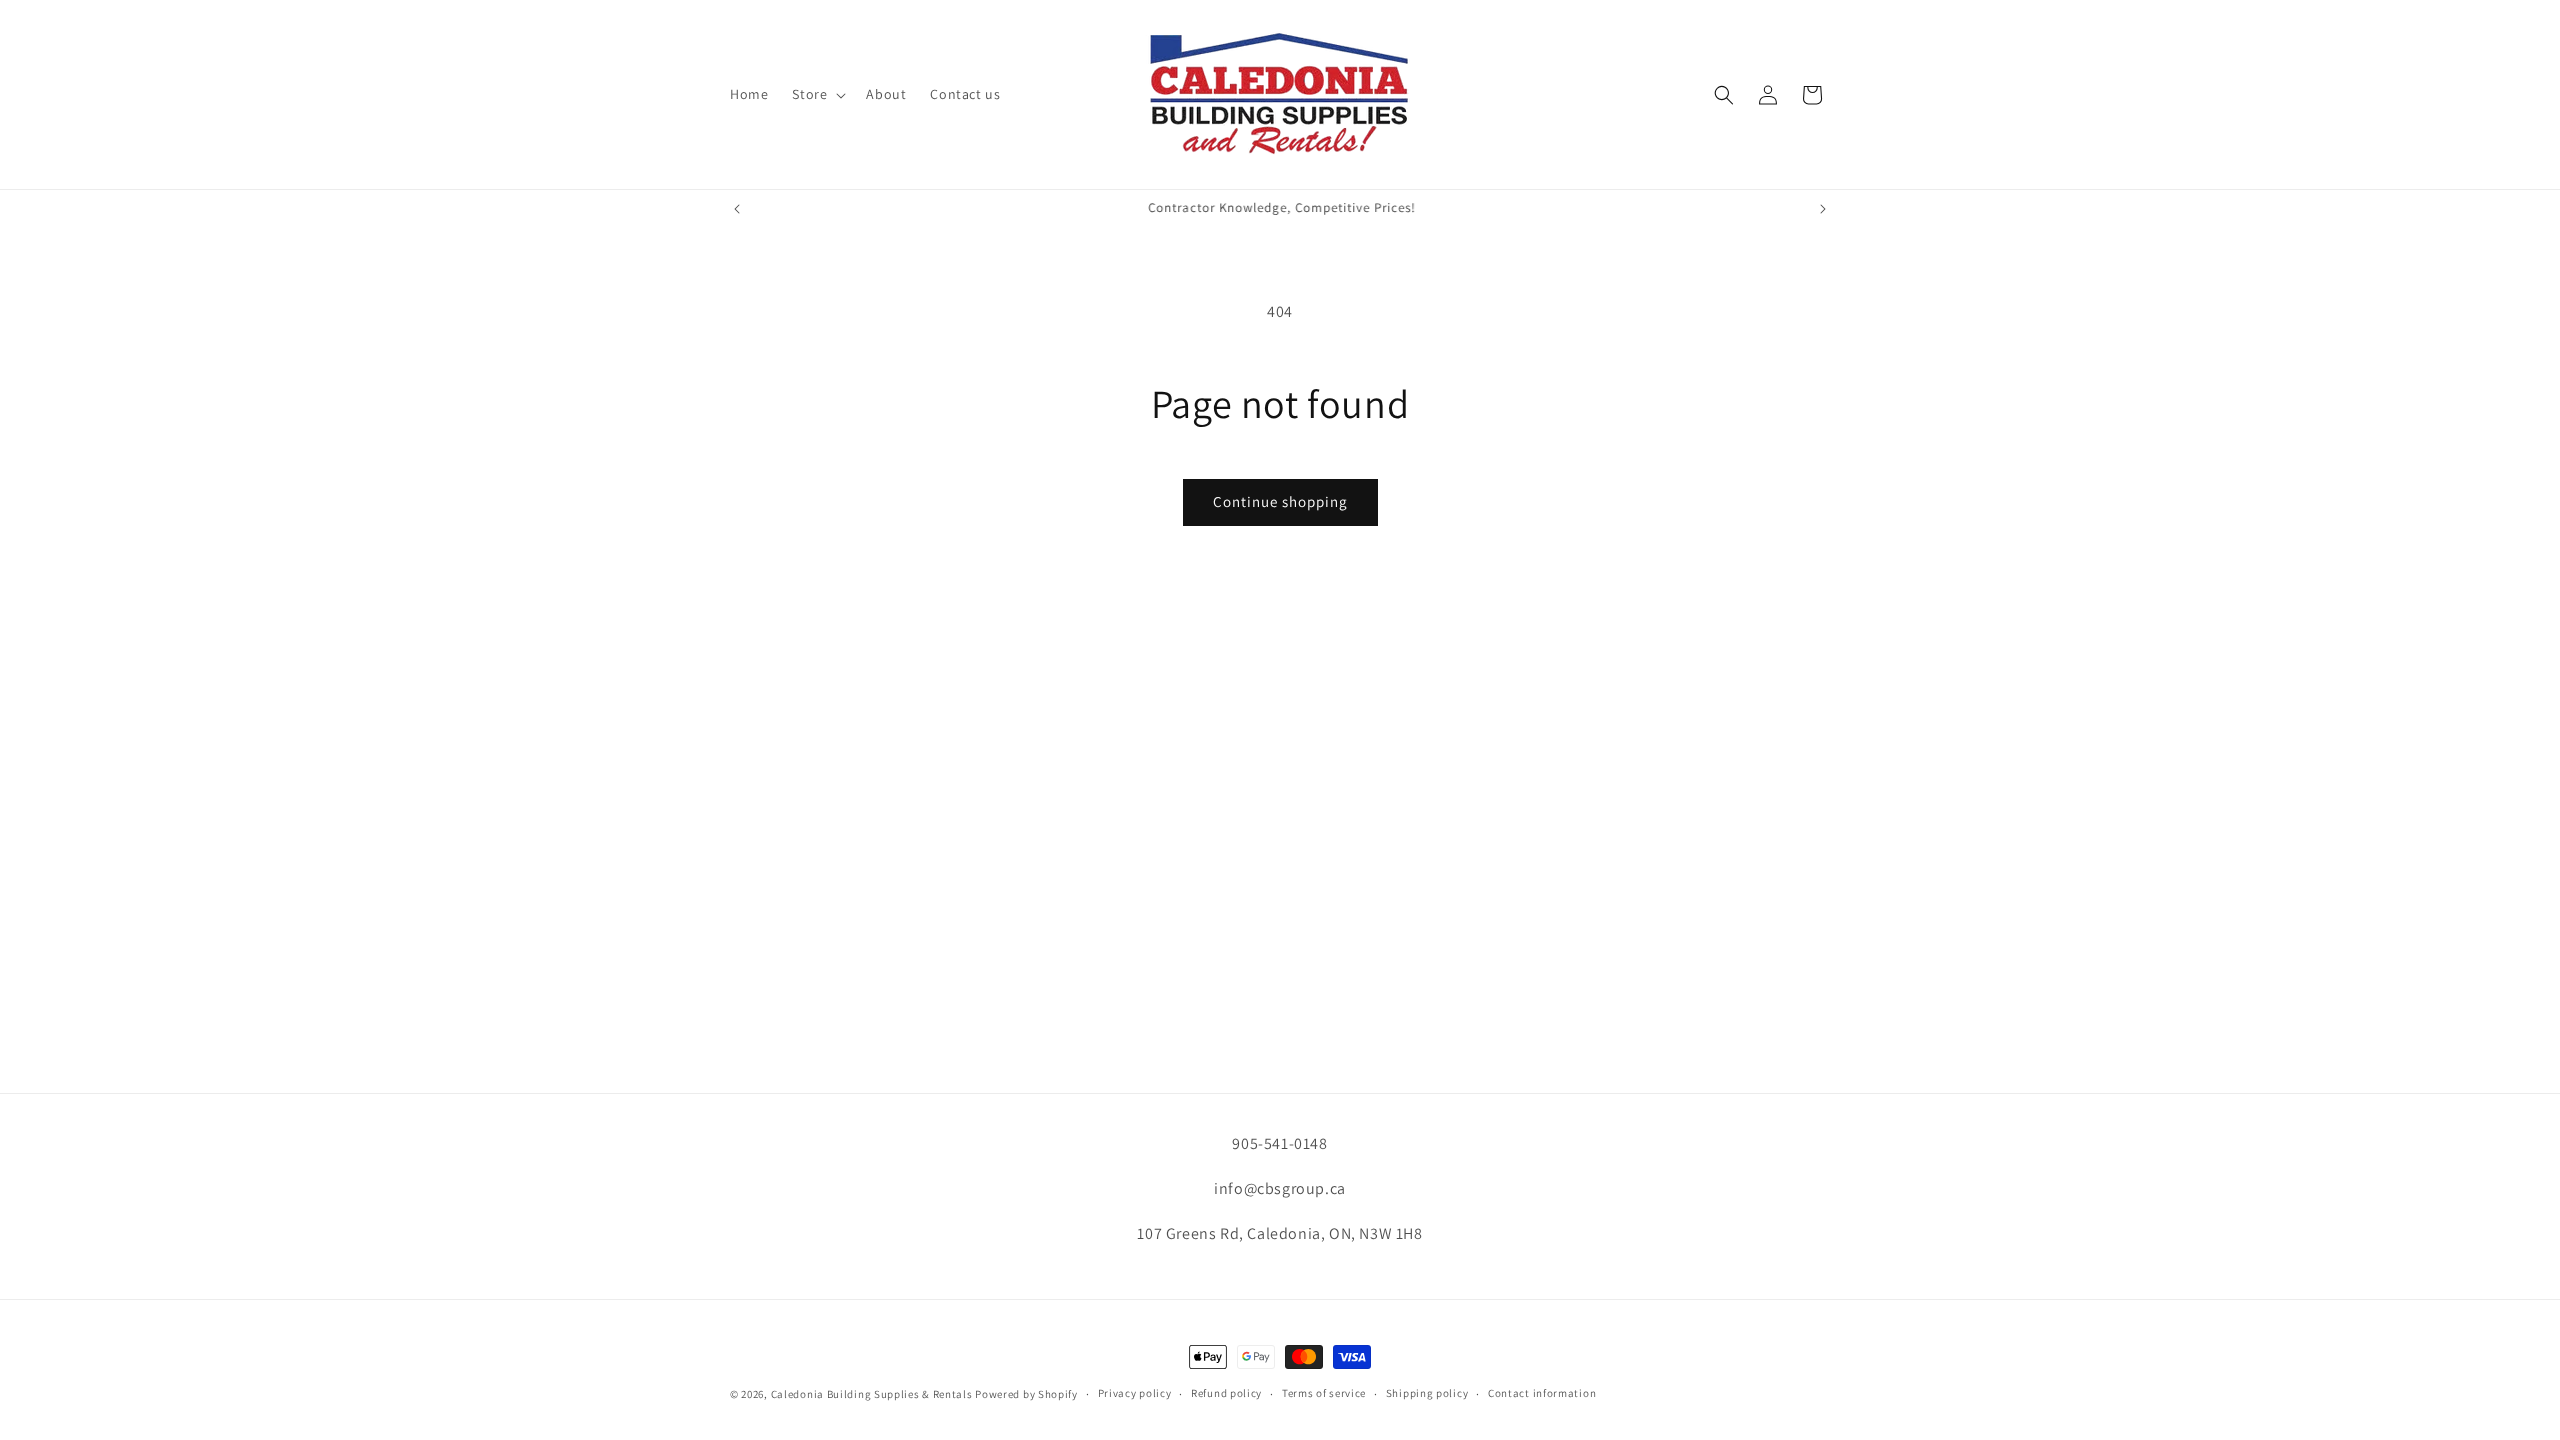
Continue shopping (1280, 501)
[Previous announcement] (737, 209)
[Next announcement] (1823, 209)
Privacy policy (1135, 1393)
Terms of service (1324, 1393)
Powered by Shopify (1026, 1394)
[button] (817, 94)
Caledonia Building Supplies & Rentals (872, 1394)
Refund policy (1226, 1393)
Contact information (1542, 1393)
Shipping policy (1427, 1393)
